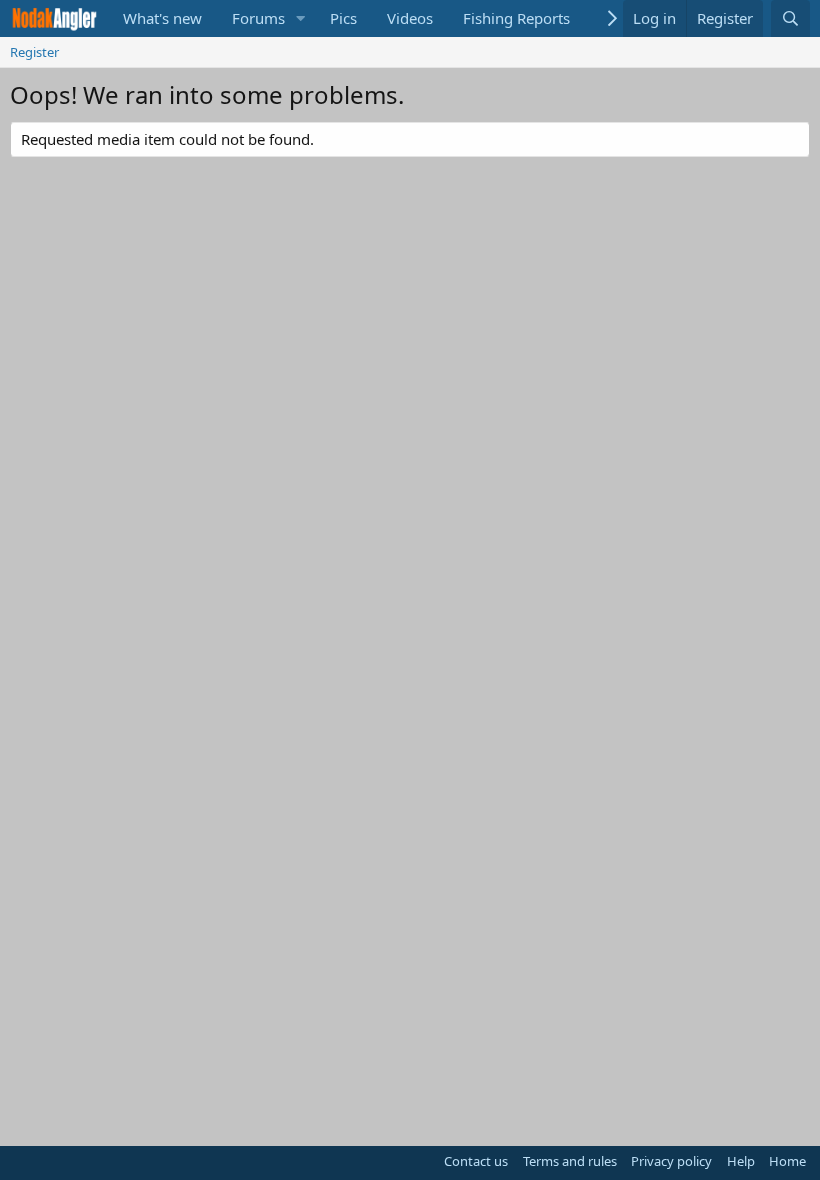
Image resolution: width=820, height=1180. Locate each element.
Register (34, 52)
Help (741, 1161)
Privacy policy (671, 1161)
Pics (343, 18)
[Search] (790, 18)
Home (787, 1161)
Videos (410, 18)
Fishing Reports (516, 18)
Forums (258, 18)
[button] (301, 18)
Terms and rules (570, 1161)
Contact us (476, 1161)
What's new (162, 18)
